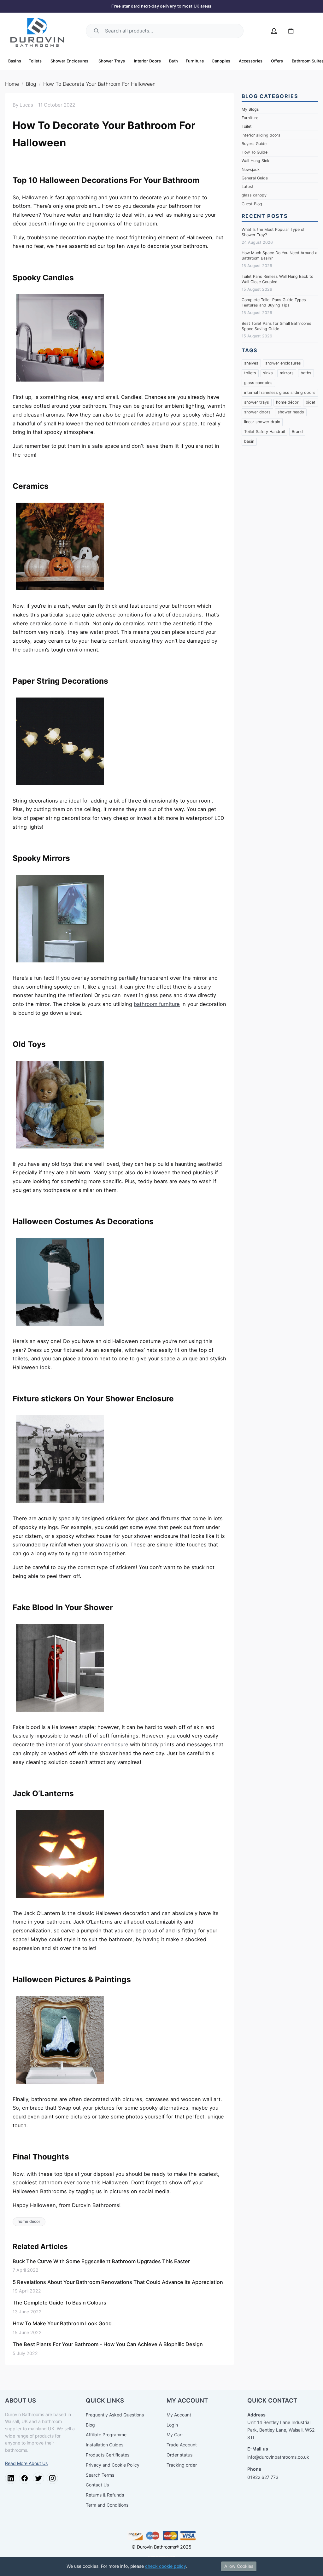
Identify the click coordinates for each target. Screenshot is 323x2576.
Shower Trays (112, 61)
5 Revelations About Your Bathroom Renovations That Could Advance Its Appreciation (118, 2282)
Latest (248, 187)
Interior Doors (148, 61)
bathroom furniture (157, 1004)
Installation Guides (105, 2445)
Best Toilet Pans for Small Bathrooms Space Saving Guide (276, 326)
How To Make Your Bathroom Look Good (62, 2323)
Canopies (221, 61)
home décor (29, 2221)
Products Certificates (108, 2455)
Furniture (195, 61)
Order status (179, 2455)
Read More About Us (26, 2463)
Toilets (35, 61)
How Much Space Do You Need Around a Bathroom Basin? (279, 255)
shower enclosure (106, 1744)
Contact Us (97, 2485)
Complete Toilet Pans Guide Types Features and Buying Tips (274, 302)
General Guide (255, 178)
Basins (15, 61)
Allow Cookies (239, 2566)
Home (12, 84)
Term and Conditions (107, 2505)
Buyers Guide (254, 144)
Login (172, 2425)
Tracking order (182, 2465)
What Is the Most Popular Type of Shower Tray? (273, 232)
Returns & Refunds (105, 2495)
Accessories (251, 61)
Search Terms (100, 2475)
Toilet (247, 126)
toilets (20, 1358)
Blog (31, 84)
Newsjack (251, 169)
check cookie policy (166, 2566)
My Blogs (250, 109)
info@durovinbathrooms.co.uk (278, 2457)
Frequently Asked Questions (115, 2415)
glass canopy (254, 195)
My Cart (175, 2435)
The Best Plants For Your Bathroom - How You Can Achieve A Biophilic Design (108, 2344)
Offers (277, 61)
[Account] (274, 31)
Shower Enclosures (70, 61)
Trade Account (182, 2445)
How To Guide (255, 152)
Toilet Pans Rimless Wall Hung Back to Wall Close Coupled (277, 279)
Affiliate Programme (106, 2435)
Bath (174, 61)
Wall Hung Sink (255, 161)
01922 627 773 (263, 2477)
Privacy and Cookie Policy (113, 2465)
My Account (179, 2415)
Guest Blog (252, 204)
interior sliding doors (261, 135)
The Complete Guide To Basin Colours (59, 2303)
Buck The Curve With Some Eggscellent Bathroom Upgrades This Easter (101, 2261)
